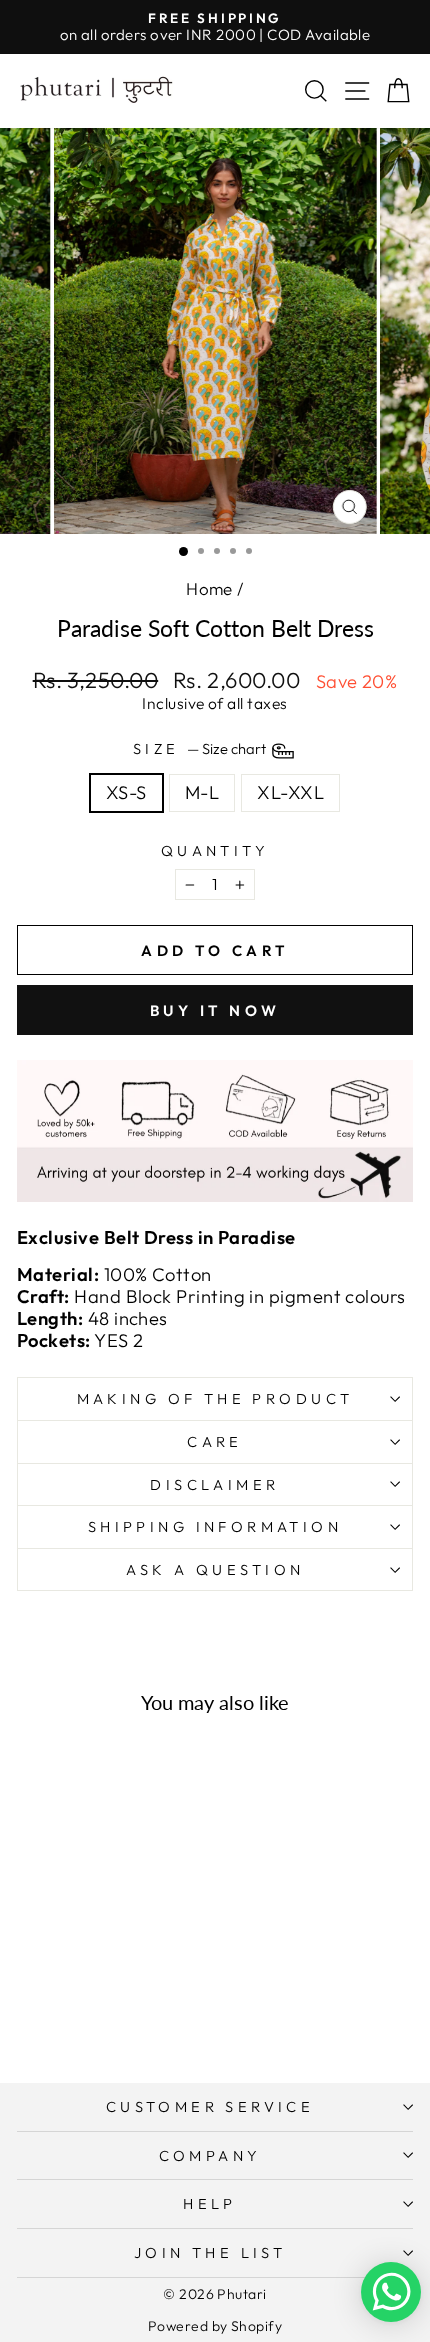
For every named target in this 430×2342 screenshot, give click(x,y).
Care (215, 1441)
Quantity (215, 851)
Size (201, 749)
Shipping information (215, 1526)
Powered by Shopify (215, 2326)
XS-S (126, 792)
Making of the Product (215, 1398)
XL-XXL (290, 792)
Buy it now (215, 1010)
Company (210, 2155)
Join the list (210, 2252)
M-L (202, 792)
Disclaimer (214, 1484)
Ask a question (215, 1569)
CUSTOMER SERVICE (210, 2106)
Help (210, 2203)
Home (209, 588)
